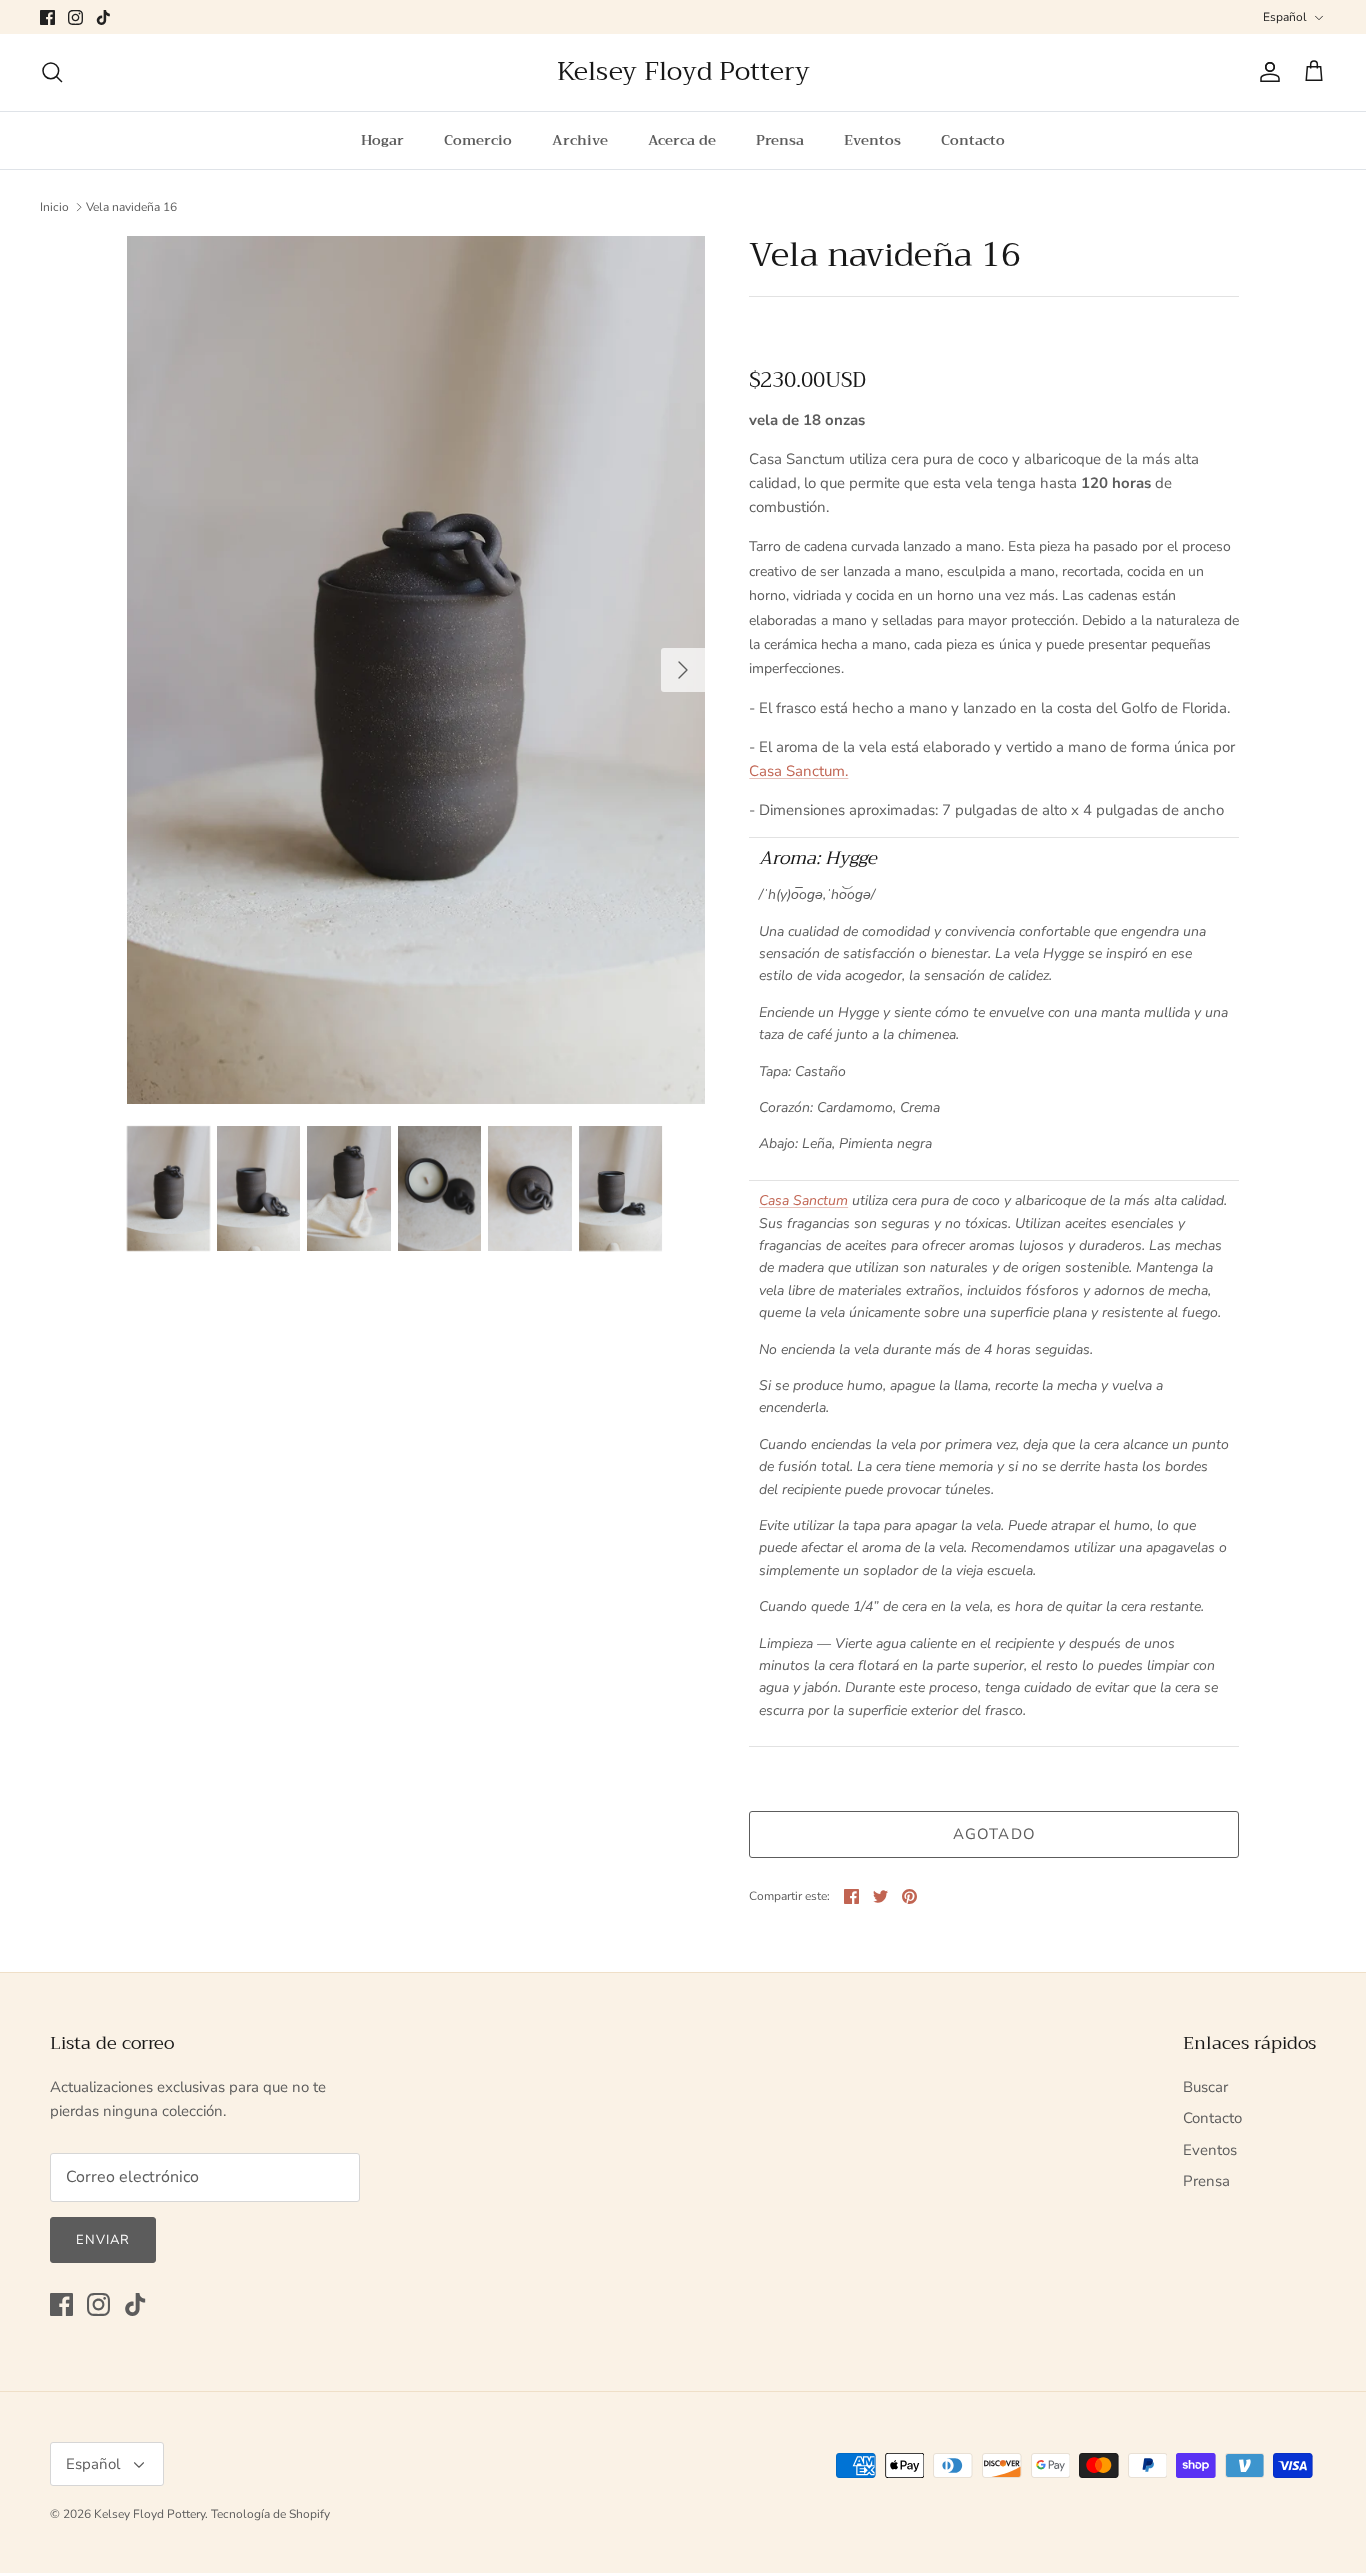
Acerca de (682, 140)
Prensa (780, 140)
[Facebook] (47, 17)
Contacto (973, 140)
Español (1285, 17)
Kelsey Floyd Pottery (149, 2514)
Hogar (382, 140)
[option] (416, 669)
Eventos (872, 140)
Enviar (103, 2240)
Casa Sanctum (803, 1200)
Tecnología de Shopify (270, 2514)
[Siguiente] (683, 670)
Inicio (54, 207)
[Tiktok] (103, 17)
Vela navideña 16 (131, 207)
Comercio (478, 140)
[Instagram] (75, 17)
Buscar (1205, 2087)
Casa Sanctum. (798, 771)
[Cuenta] (1266, 72)
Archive (580, 140)
